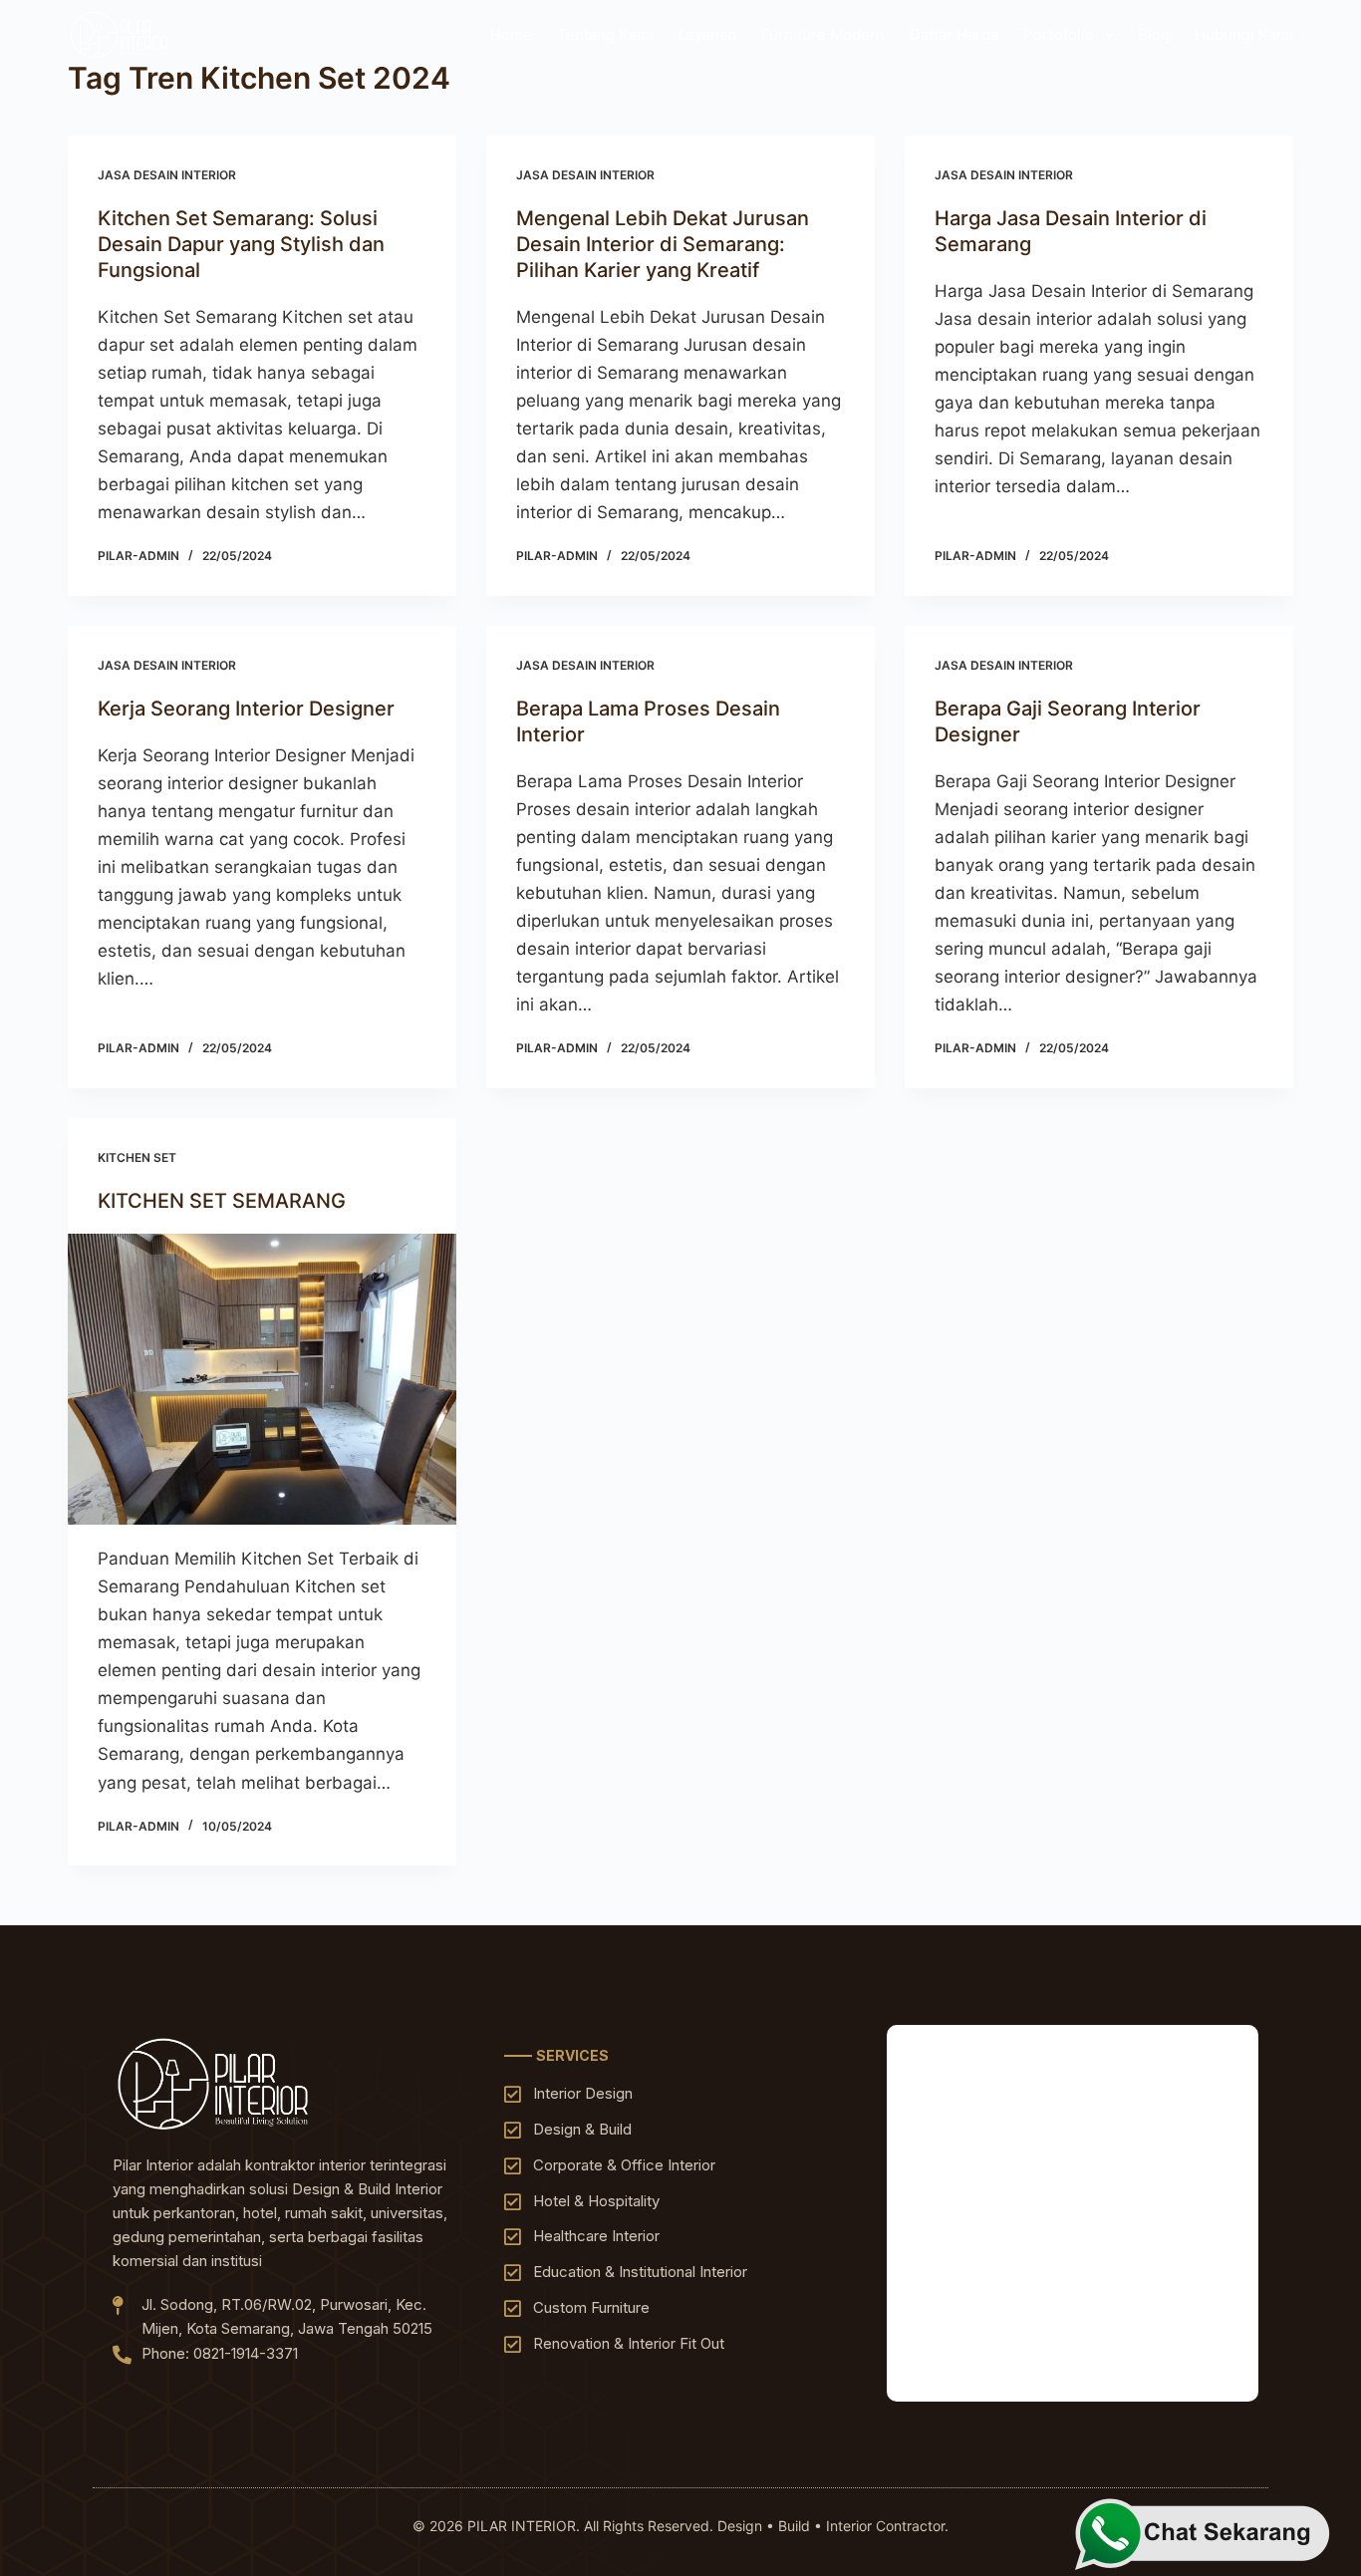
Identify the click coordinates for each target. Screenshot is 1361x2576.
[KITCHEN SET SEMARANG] (262, 1379)
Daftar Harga (954, 34)
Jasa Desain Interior (167, 175)
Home (511, 34)
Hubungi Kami (1244, 34)
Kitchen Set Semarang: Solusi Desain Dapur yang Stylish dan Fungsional (241, 244)
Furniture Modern (823, 34)
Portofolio (1059, 34)
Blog (1154, 34)
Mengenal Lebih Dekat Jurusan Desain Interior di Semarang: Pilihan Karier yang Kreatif (663, 244)
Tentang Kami (605, 34)
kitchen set (137, 1157)
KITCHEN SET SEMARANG (222, 1201)
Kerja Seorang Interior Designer (246, 709)
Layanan (707, 34)
